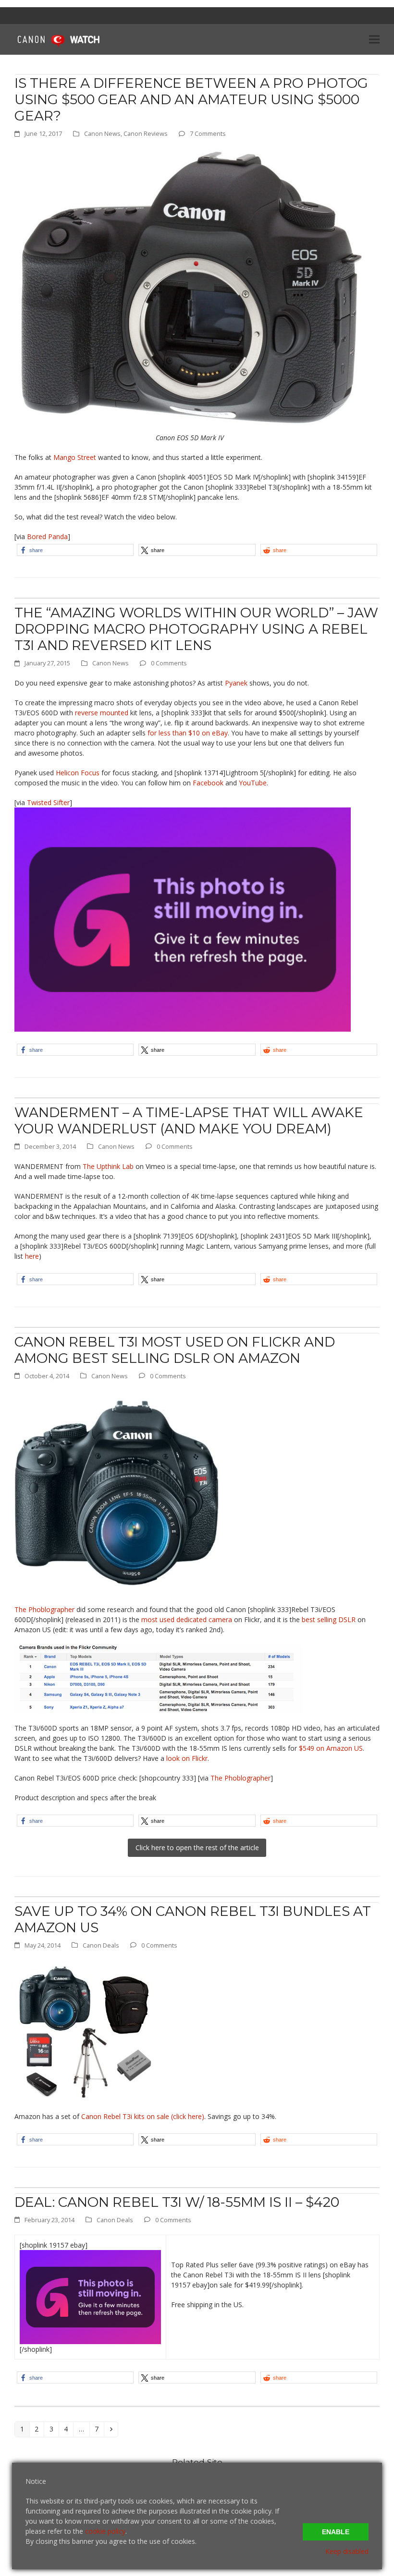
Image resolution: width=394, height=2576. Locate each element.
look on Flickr (187, 1758)
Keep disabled (347, 2551)
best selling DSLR (329, 1619)
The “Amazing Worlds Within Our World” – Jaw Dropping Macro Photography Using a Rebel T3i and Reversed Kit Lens (196, 629)
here (32, 1256)
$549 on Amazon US (331, 1748)
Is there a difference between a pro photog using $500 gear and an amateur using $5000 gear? (191, 99)
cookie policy (105, 2531)
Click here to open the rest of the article (197, 1848)
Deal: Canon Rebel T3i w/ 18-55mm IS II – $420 (177, 2202)
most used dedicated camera (187, 1619)
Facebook (208, 783)
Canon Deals (101, 1945)
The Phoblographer (44, 1609)
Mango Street (75, 457)
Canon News (102, 133)
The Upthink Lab (108, 1166)
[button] (374, 39)
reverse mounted (102, 713)
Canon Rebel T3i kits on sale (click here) (143, 2116)
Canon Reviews (146, 133)
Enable (336, 2532)
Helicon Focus (78, 773)
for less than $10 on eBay (188, 733)
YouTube (253, 783)
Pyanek (236, 683)
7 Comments (208, 133)
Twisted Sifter (48, 802)
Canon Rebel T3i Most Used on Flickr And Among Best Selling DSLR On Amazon (175, 1350)
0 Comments (169, 663)
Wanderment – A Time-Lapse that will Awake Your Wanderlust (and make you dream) (189, 1120)
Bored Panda (47, 536)
